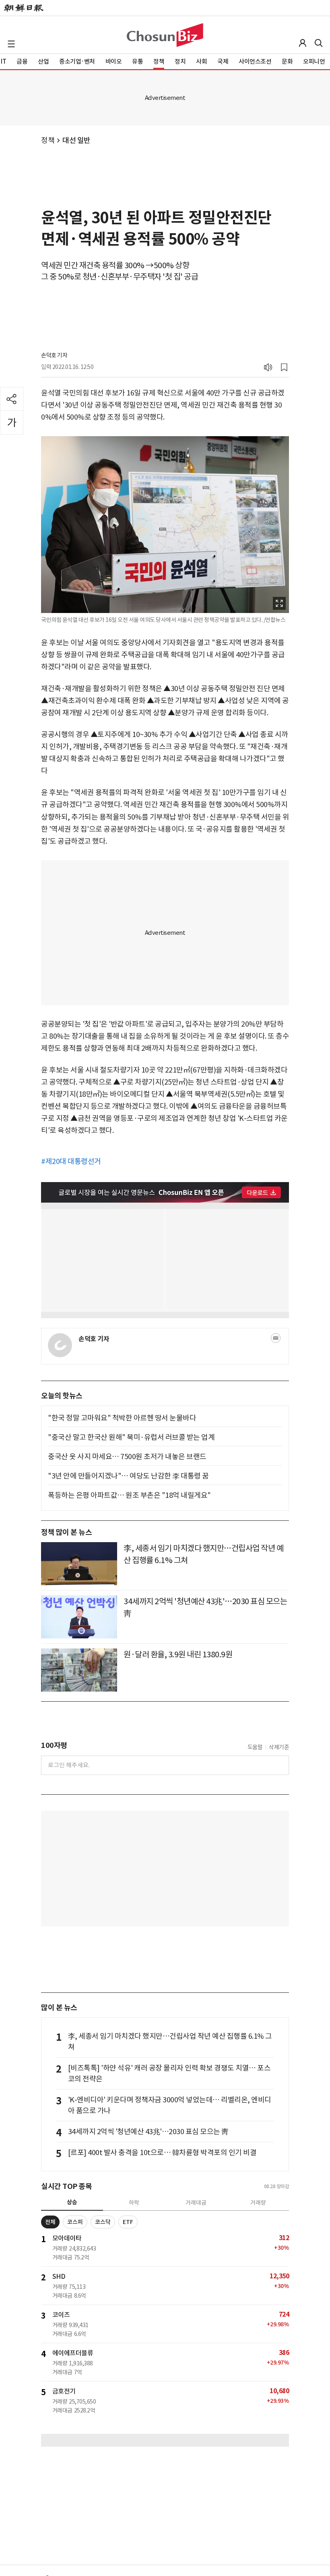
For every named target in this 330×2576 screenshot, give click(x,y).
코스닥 (103, 2222)
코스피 (75, 2222)
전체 (50, 2222)
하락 (134, 2203)
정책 (48, 140)
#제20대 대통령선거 (71, 1161)
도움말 (255, 1747)
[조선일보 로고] (24, 8)
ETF (128, 2222)
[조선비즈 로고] (165, 35)
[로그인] (303, 43)
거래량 (258, 2203)
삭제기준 (279, 1747)
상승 (72, 2202)
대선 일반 (76, 140)
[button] (11, 44)
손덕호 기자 (54, 355)
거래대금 (196, 2203)
